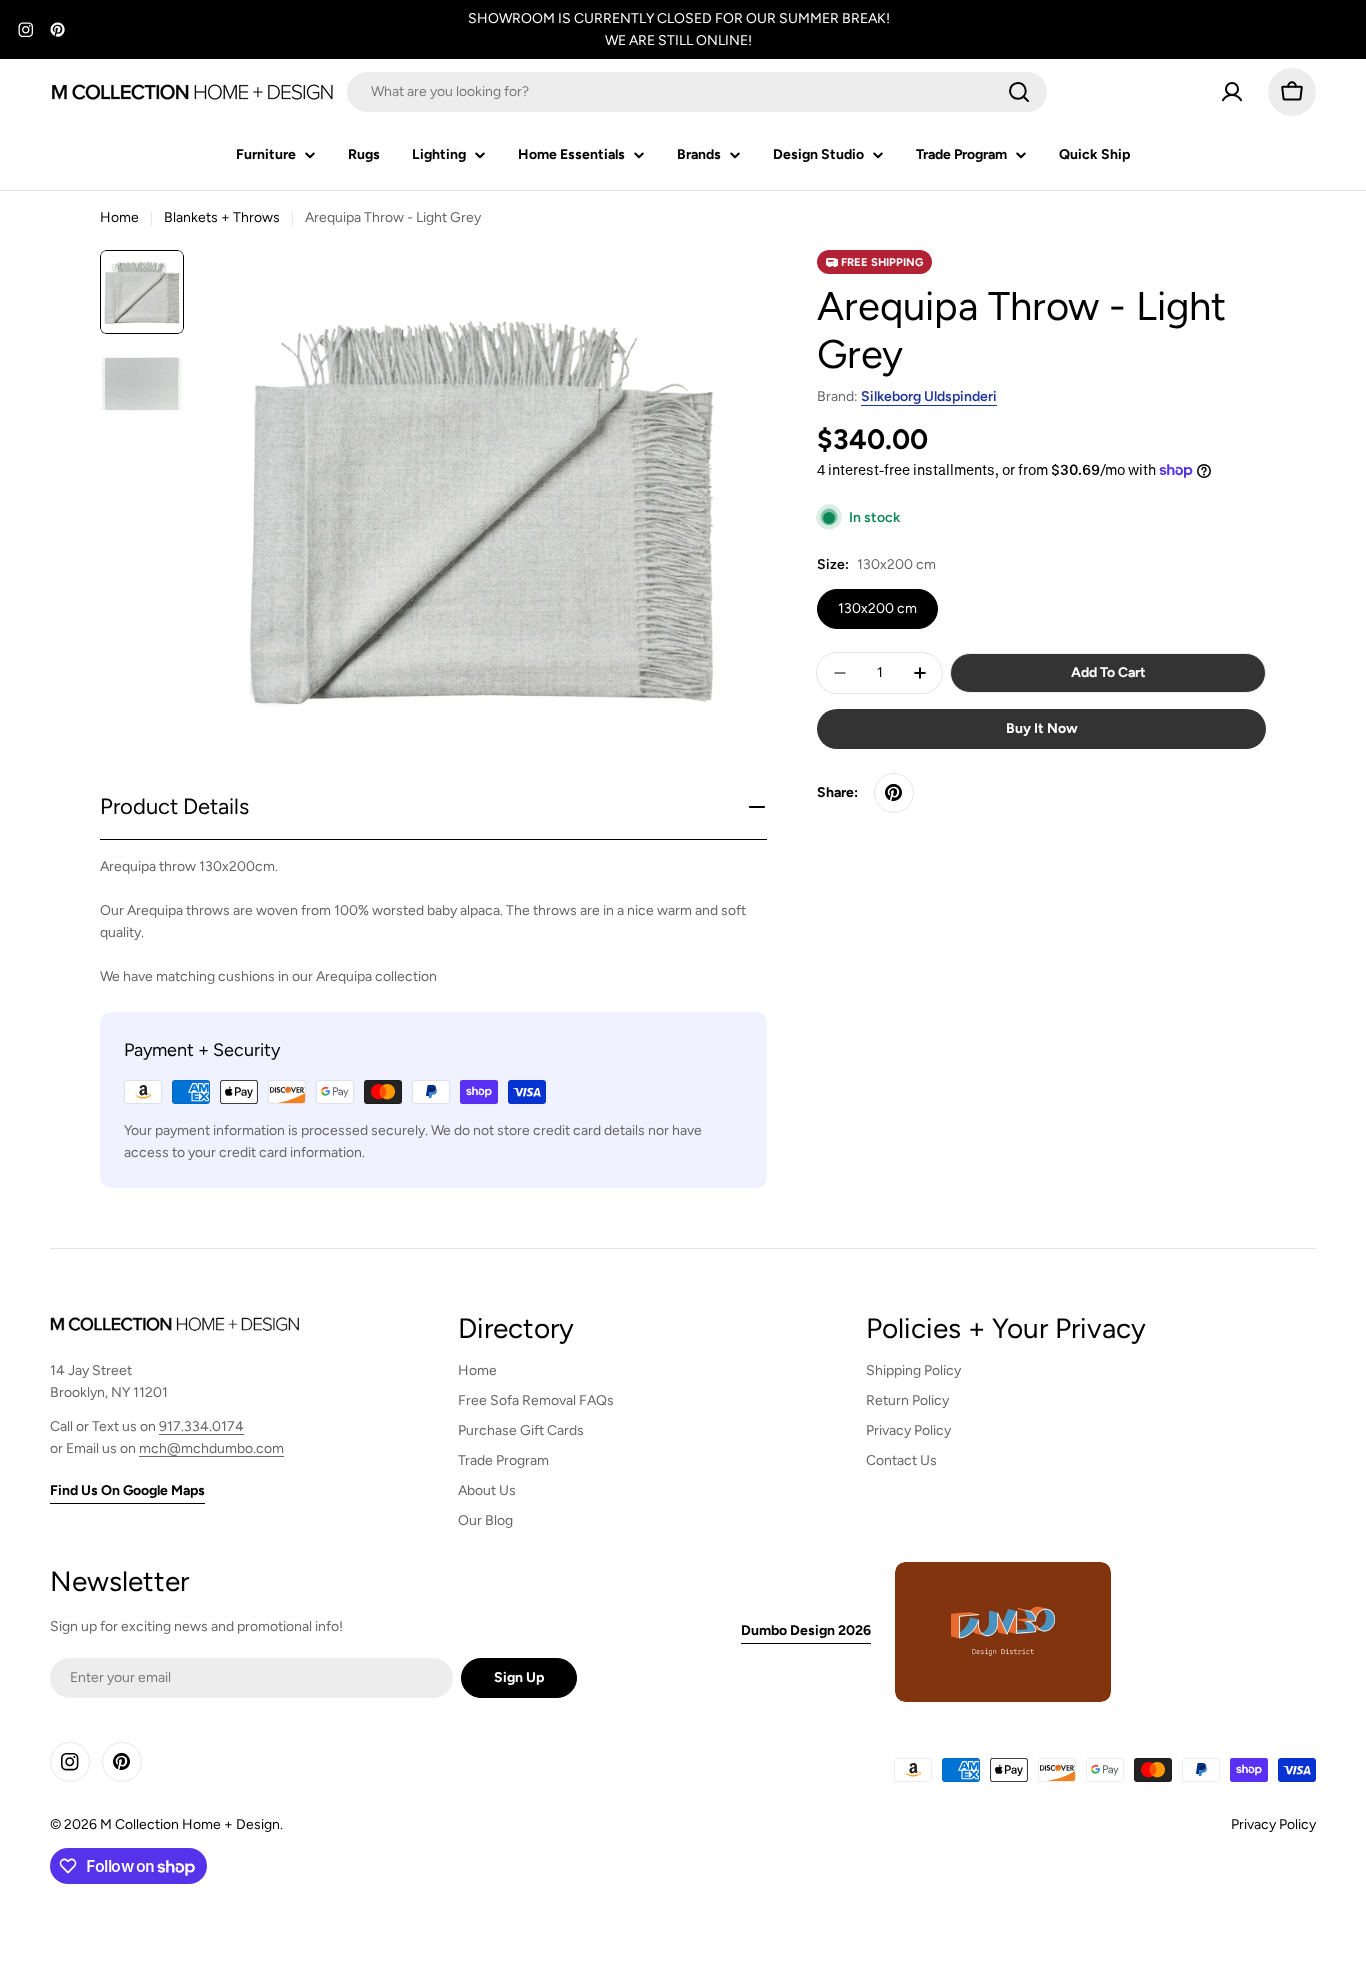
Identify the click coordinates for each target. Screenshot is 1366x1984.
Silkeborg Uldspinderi (929, 396)
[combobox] (697, 92)
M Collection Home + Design (190, 1824)
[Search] (1019, 92)
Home (119, 217)
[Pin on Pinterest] (894, 793)
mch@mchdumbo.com (211, 1448)
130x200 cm (877, 607)
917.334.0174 (201, 1426)
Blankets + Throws (222, 217)
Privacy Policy (1273, 1824)
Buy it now (1042, 728)
